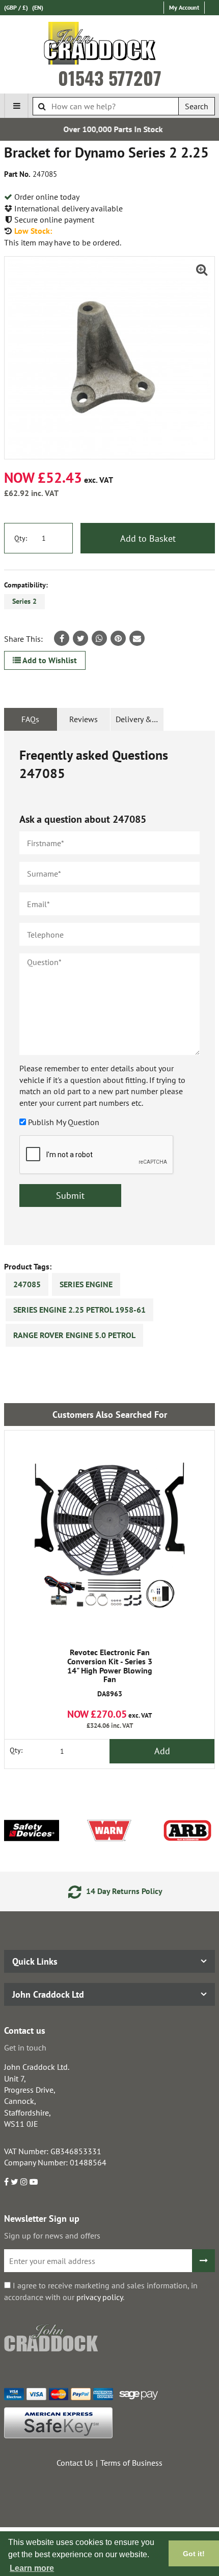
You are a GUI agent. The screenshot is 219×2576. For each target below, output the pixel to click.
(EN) (38, 7)
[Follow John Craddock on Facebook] (6, 2182)
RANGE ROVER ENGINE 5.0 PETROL (74, 1335)
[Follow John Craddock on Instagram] (24, 2182)
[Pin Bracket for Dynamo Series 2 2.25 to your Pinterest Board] (118, 638)
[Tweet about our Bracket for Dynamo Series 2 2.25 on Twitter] (80, 638)
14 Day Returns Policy (118, 1891)
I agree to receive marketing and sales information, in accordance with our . (101, 2291)
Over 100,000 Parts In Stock (110, 129)
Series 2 (24, 601)
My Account (184, 7)
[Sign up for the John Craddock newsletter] (203, 2261)
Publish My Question (64, 1122)
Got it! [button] (194, 2554)
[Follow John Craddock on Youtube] (34, 2182)
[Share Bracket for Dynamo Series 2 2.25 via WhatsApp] (99, 638)
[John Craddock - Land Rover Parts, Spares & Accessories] (110, 45)
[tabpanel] (109, 988)
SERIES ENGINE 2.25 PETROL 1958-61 (79, 1310)
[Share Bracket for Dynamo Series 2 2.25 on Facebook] (62, 638)
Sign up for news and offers (52, 2236)
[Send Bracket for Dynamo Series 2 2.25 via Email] (137, 638)
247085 (27, 1284)
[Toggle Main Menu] (16, 106)
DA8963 (110, 1673)
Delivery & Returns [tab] (140, 719)
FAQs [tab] (30, 719)
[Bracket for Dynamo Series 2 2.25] (109, 358)
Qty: (21, 538)
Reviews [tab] (84, 719)
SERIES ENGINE (86, 1284)
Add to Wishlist (49, 660)
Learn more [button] (32, 2568)
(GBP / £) (16, 7)
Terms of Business (131, 2463)
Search (197, 106)
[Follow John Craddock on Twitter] (15, 2182)
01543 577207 (110, 78)
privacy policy (100, 2297)
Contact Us (75, 2463)
